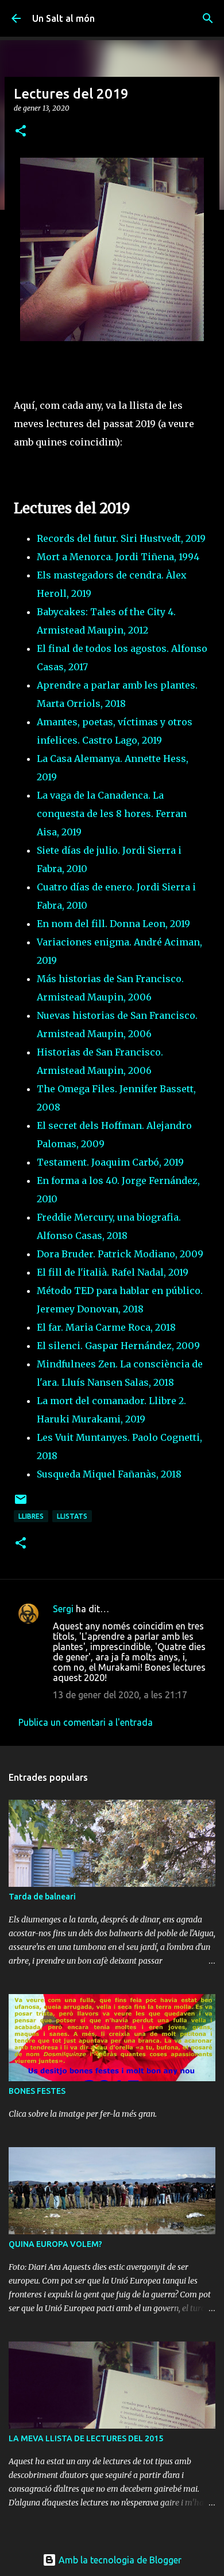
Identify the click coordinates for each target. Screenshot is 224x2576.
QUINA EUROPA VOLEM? (55, 2244)
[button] (21, 132)
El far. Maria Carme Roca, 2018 (106, 1327)
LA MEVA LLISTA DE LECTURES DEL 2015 (86, 2438)
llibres (31, 1516)
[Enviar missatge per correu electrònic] (21, 1504)
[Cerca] (208, 18)
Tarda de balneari (42, 1897)
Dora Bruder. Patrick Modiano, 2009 (120, 1254)
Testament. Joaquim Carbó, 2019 (110, 1162)
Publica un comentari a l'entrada (86, 1722)
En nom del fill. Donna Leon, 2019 (113, 924)
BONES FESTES (37, 2091)
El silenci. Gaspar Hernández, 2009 (118, 1346)
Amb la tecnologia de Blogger (119, 2560)
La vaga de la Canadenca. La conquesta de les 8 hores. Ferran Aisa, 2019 (112, 814)
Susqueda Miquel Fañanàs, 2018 (109, 1474)
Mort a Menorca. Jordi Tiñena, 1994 (118, 557)
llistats (72, 1516)
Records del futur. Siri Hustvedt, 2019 (121, 538)
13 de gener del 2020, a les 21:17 (120, 1695)
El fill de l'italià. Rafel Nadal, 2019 (113, 1272)
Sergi (63, 1609)
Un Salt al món (63, 18)
